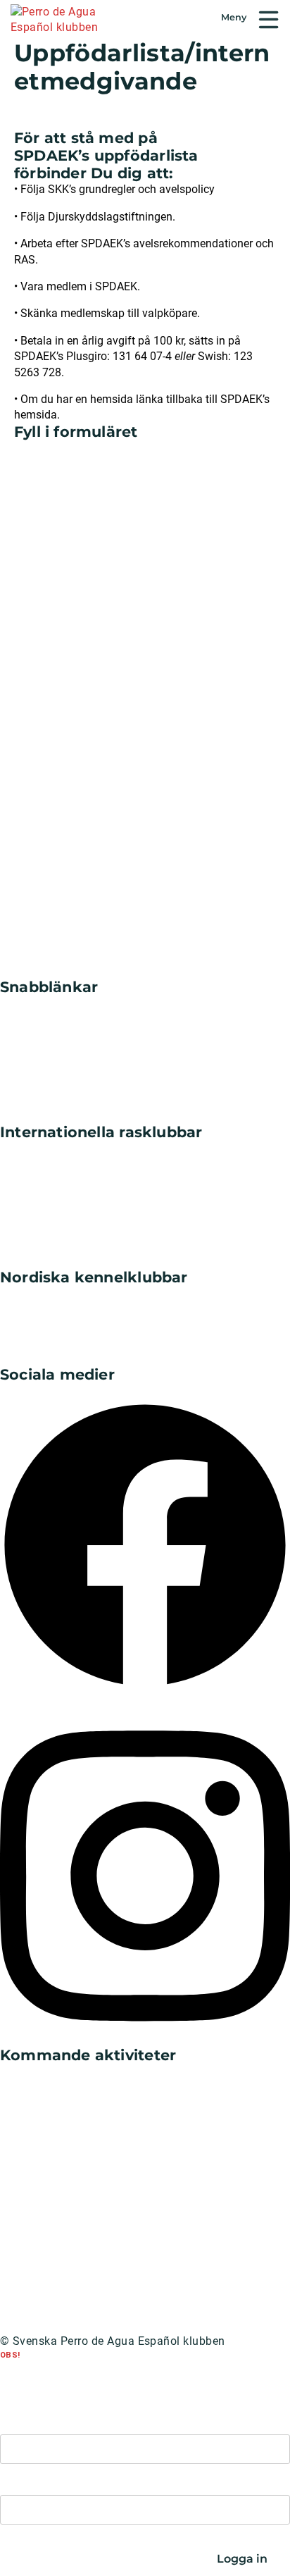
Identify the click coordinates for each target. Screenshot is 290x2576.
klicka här (139, 2377)
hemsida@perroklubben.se (85, 2388)
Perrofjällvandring (48, 2255)
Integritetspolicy (42, 2326)
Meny (269, 20)
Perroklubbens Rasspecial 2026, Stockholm (114, 2163)
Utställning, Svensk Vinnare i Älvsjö (93, 2209)
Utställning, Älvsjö (48, 2118)
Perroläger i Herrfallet (56, 2072)
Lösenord (20, 2481)
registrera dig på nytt (84, 2366)
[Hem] (69, 21)
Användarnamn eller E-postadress (72, 2421)
